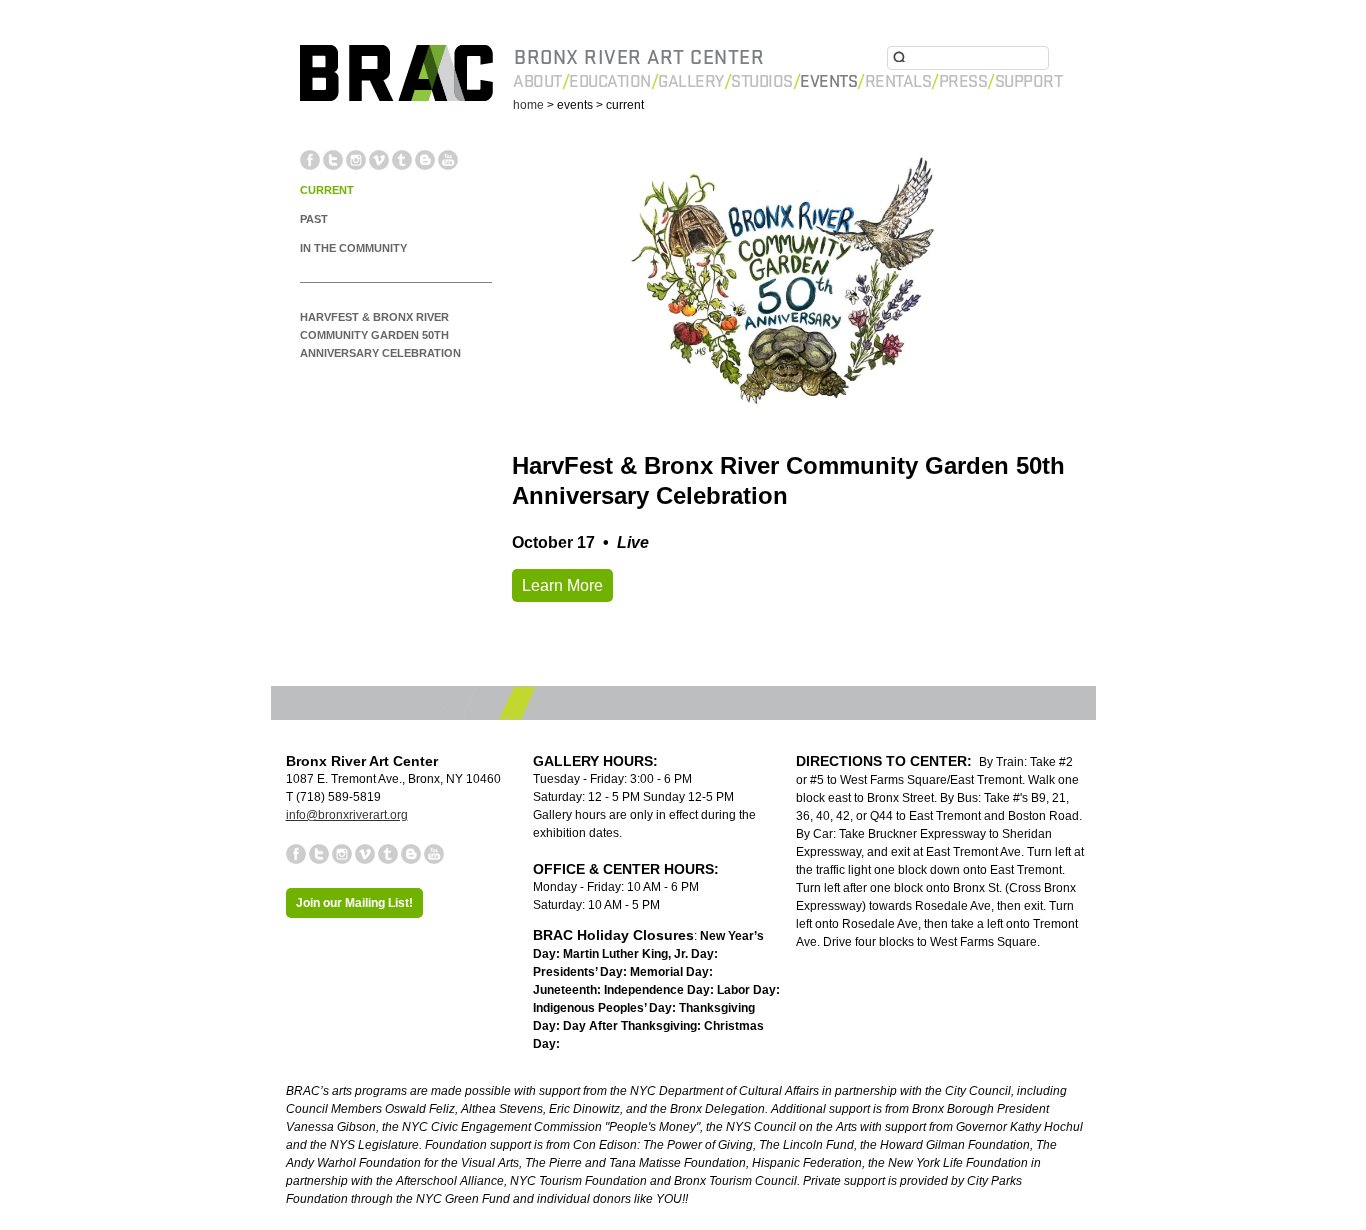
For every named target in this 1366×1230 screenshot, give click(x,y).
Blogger (425, 160)
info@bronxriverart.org (347, 815)
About (537, 81)
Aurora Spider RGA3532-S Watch (833, 966)
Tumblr (402, 160)
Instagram (356, 160)
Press (963, 81)
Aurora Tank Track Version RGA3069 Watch (1193, 948)
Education (610, 81)
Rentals (898, 81)
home (528, 105)
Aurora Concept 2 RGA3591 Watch (1060, 966)
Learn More (562, 585)
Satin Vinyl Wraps (684, 948)
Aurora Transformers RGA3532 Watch (597, 966)
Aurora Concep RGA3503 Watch (364, 966)
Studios (762, 81)
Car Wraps (917, 948)
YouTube (448, 160)
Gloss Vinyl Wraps (440, 948)
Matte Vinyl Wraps (563, 948)
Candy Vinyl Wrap (317, 948)
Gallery (691, 81)
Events (828, 81)
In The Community (353, 248)
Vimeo (379, 160)
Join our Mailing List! (354, 903)
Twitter (333, 160)
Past (314, 219)
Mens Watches (1225, 966)
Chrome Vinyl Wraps (813, 948)
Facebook (310, 160)
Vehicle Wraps (1000, 948)
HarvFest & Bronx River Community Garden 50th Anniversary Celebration (380, 335)
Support (1029, 81)
